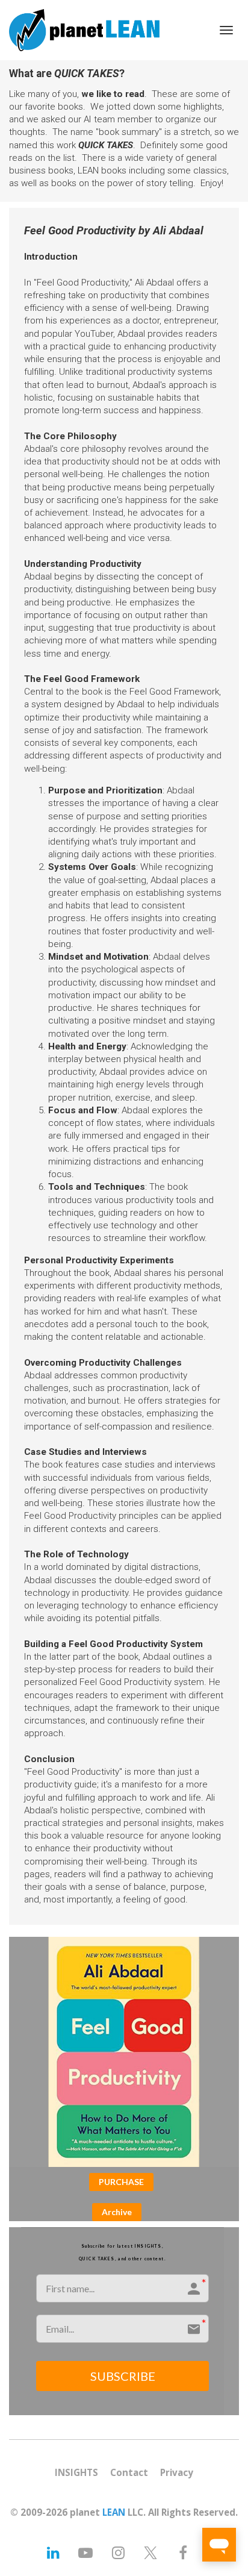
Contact (129, 2473)
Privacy (177, 2473)
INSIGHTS (76, 2473)
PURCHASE (121, 2182)
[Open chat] (219, 2545)
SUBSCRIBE (123, 2376)
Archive (117, 2212)
